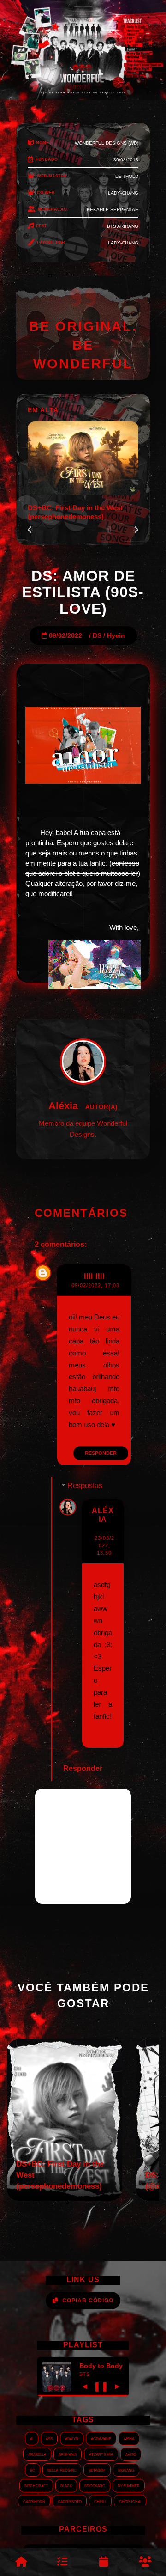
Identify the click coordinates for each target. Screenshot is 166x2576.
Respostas (85, 1486)
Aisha (129, 2438)
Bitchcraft (36, 2485)
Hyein (116, 636)
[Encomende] (62, 2562)
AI (32, 2438)
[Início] (21, 2562)
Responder (101, 1453)
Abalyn (72, 2438)
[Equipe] (145, 2562)
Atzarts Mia (101, 2454)
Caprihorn (34, 2501)
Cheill (100, 2501)
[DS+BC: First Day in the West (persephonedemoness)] (65, 2198)
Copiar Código (88, 2301)
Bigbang (126, 2470)
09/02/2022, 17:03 (95, 1285)
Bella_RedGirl (62, 2470)
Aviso (131, 2454)
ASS (49, 2438)
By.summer (129, 2485)
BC (33, 2470)
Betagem (97, 2470)
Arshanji (68, 2454)
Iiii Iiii (94, 1276)
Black (66, 2485)
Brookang (95, 2485)
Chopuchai (130, 2501)
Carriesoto (70, 2501)
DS (97, 636)
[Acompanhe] (104, 2562)
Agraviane (101, 2438)
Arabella (37, 2454)
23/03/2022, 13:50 (104, 1545)
